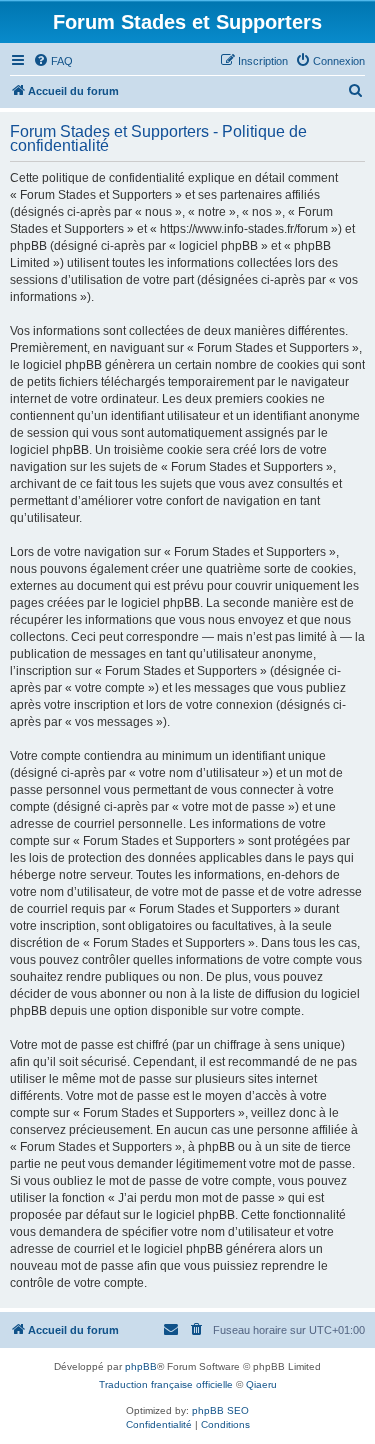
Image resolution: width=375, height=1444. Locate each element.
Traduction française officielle (166, 1384)
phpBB (141, 1366)
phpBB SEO (220, 1410)
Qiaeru (261, 1384)
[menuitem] (53, 61)
